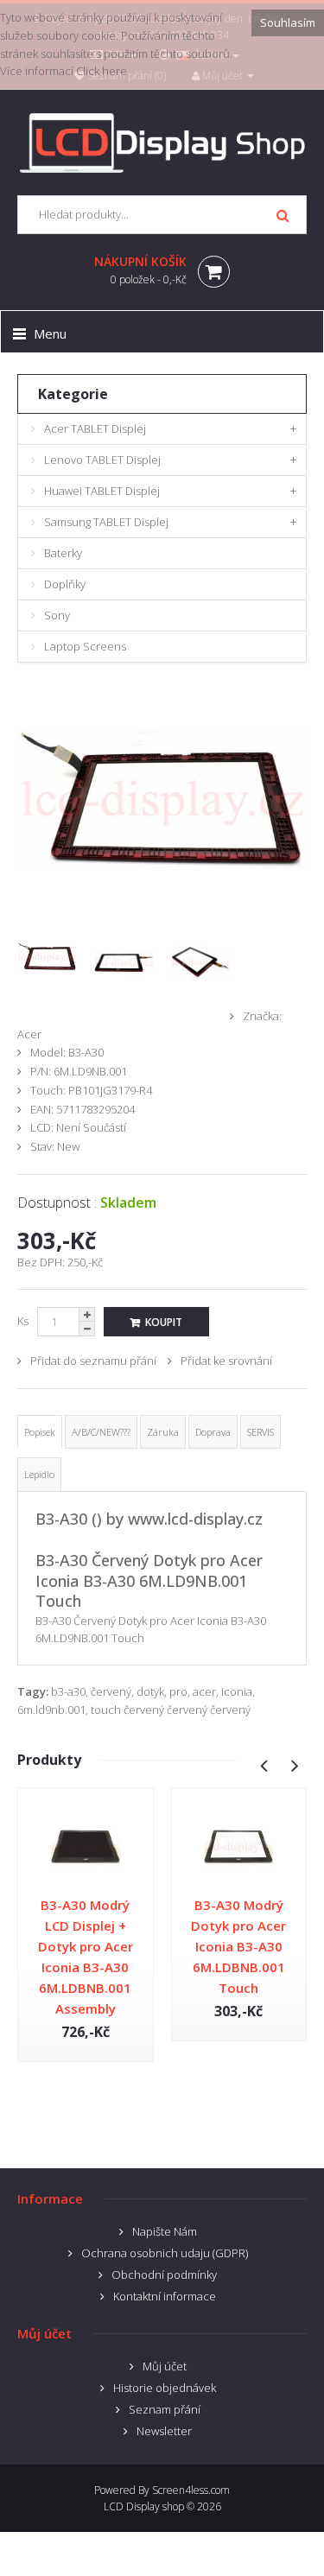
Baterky (63, 553)
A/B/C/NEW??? (101, 1432)
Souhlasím (288, 22)
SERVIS (260, 1432)
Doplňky (65, 584)
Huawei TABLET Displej (102, 491)
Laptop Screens (85, 646)
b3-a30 (68, 1691)
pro (178, 1691)
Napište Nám (165, 2231)
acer (204, 1691)
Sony (57, 615)
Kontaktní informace (165, 2296)
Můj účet (165, 2366)
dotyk (150, 1691)
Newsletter (164, 2431)
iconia (237, 1691)
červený (111, 1691)
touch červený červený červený (171, 1710)
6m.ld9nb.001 (51, 1710)
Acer (29, 1034)
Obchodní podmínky (164, 2275)
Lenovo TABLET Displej (102, 460)
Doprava (213, 1432)
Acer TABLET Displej (95, 428)
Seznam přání (165, 2409)
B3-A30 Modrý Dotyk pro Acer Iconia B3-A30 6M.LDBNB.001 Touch (238, 1946)
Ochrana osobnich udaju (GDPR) (165, 2253)
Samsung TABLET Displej (106, 522)
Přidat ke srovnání (226, 1361)
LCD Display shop (144, 2506)
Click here (102, 71)
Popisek (40, 1432)
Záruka (163, 1432)
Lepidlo (39, 1474)
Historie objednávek (165, 2388)
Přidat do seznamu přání (93, 1361)
